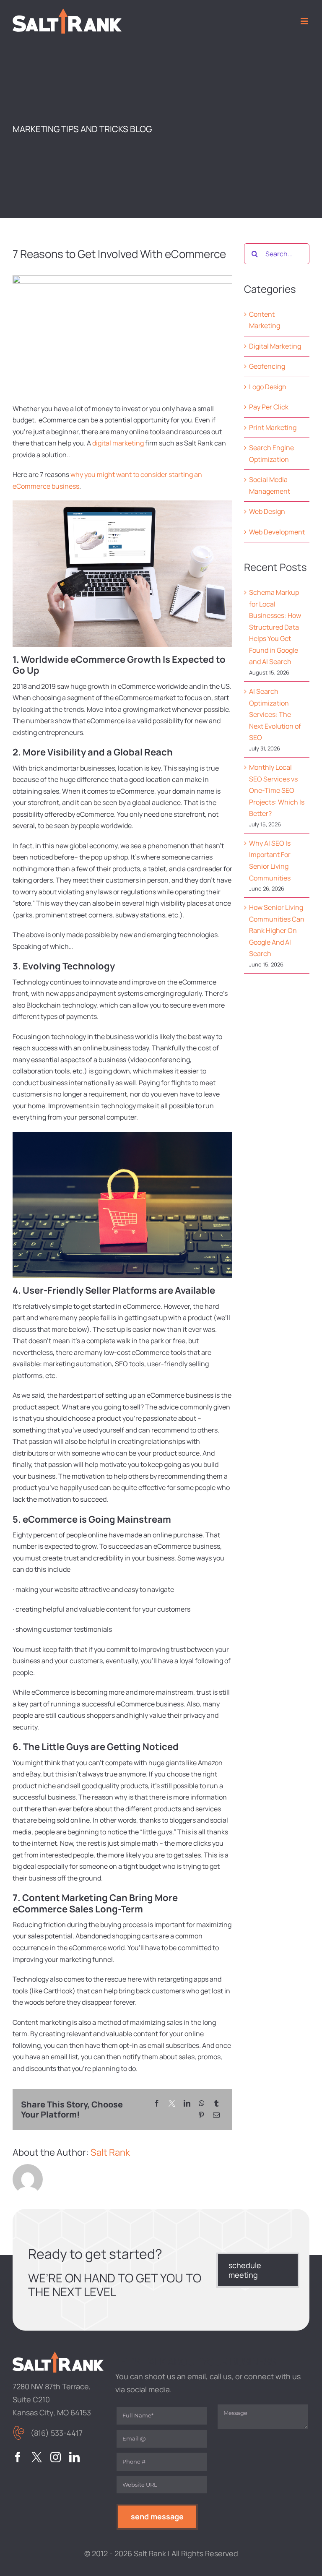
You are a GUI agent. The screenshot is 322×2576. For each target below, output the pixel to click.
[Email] (216, 2115)
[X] (172, 2104)
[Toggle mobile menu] (305, 21)
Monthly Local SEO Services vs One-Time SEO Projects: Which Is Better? (277, 790)
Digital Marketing (275, 346)
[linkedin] (74, 2457)
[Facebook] (157, 2104)
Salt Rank (110, 2152)
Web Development (277, 532)
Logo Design (268, 387)
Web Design (267, 511)
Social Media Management (270, 485)
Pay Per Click (269, 407)
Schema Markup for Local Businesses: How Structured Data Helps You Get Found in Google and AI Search (275, 627)
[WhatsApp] (202, 2104)
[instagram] (56, 2457)
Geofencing (267, 366)
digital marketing (118, 443)
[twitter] (37, 2457)
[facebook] (18, 2457)
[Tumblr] (216, 2104)
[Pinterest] (201, 2115)
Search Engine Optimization (271, 453)
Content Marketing (265, 320)
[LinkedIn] (187, 2104)
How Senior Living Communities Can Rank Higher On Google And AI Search (277, 930)
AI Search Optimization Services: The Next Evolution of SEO (275, 714)
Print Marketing (273, 427)
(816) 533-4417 (57, 2433)
